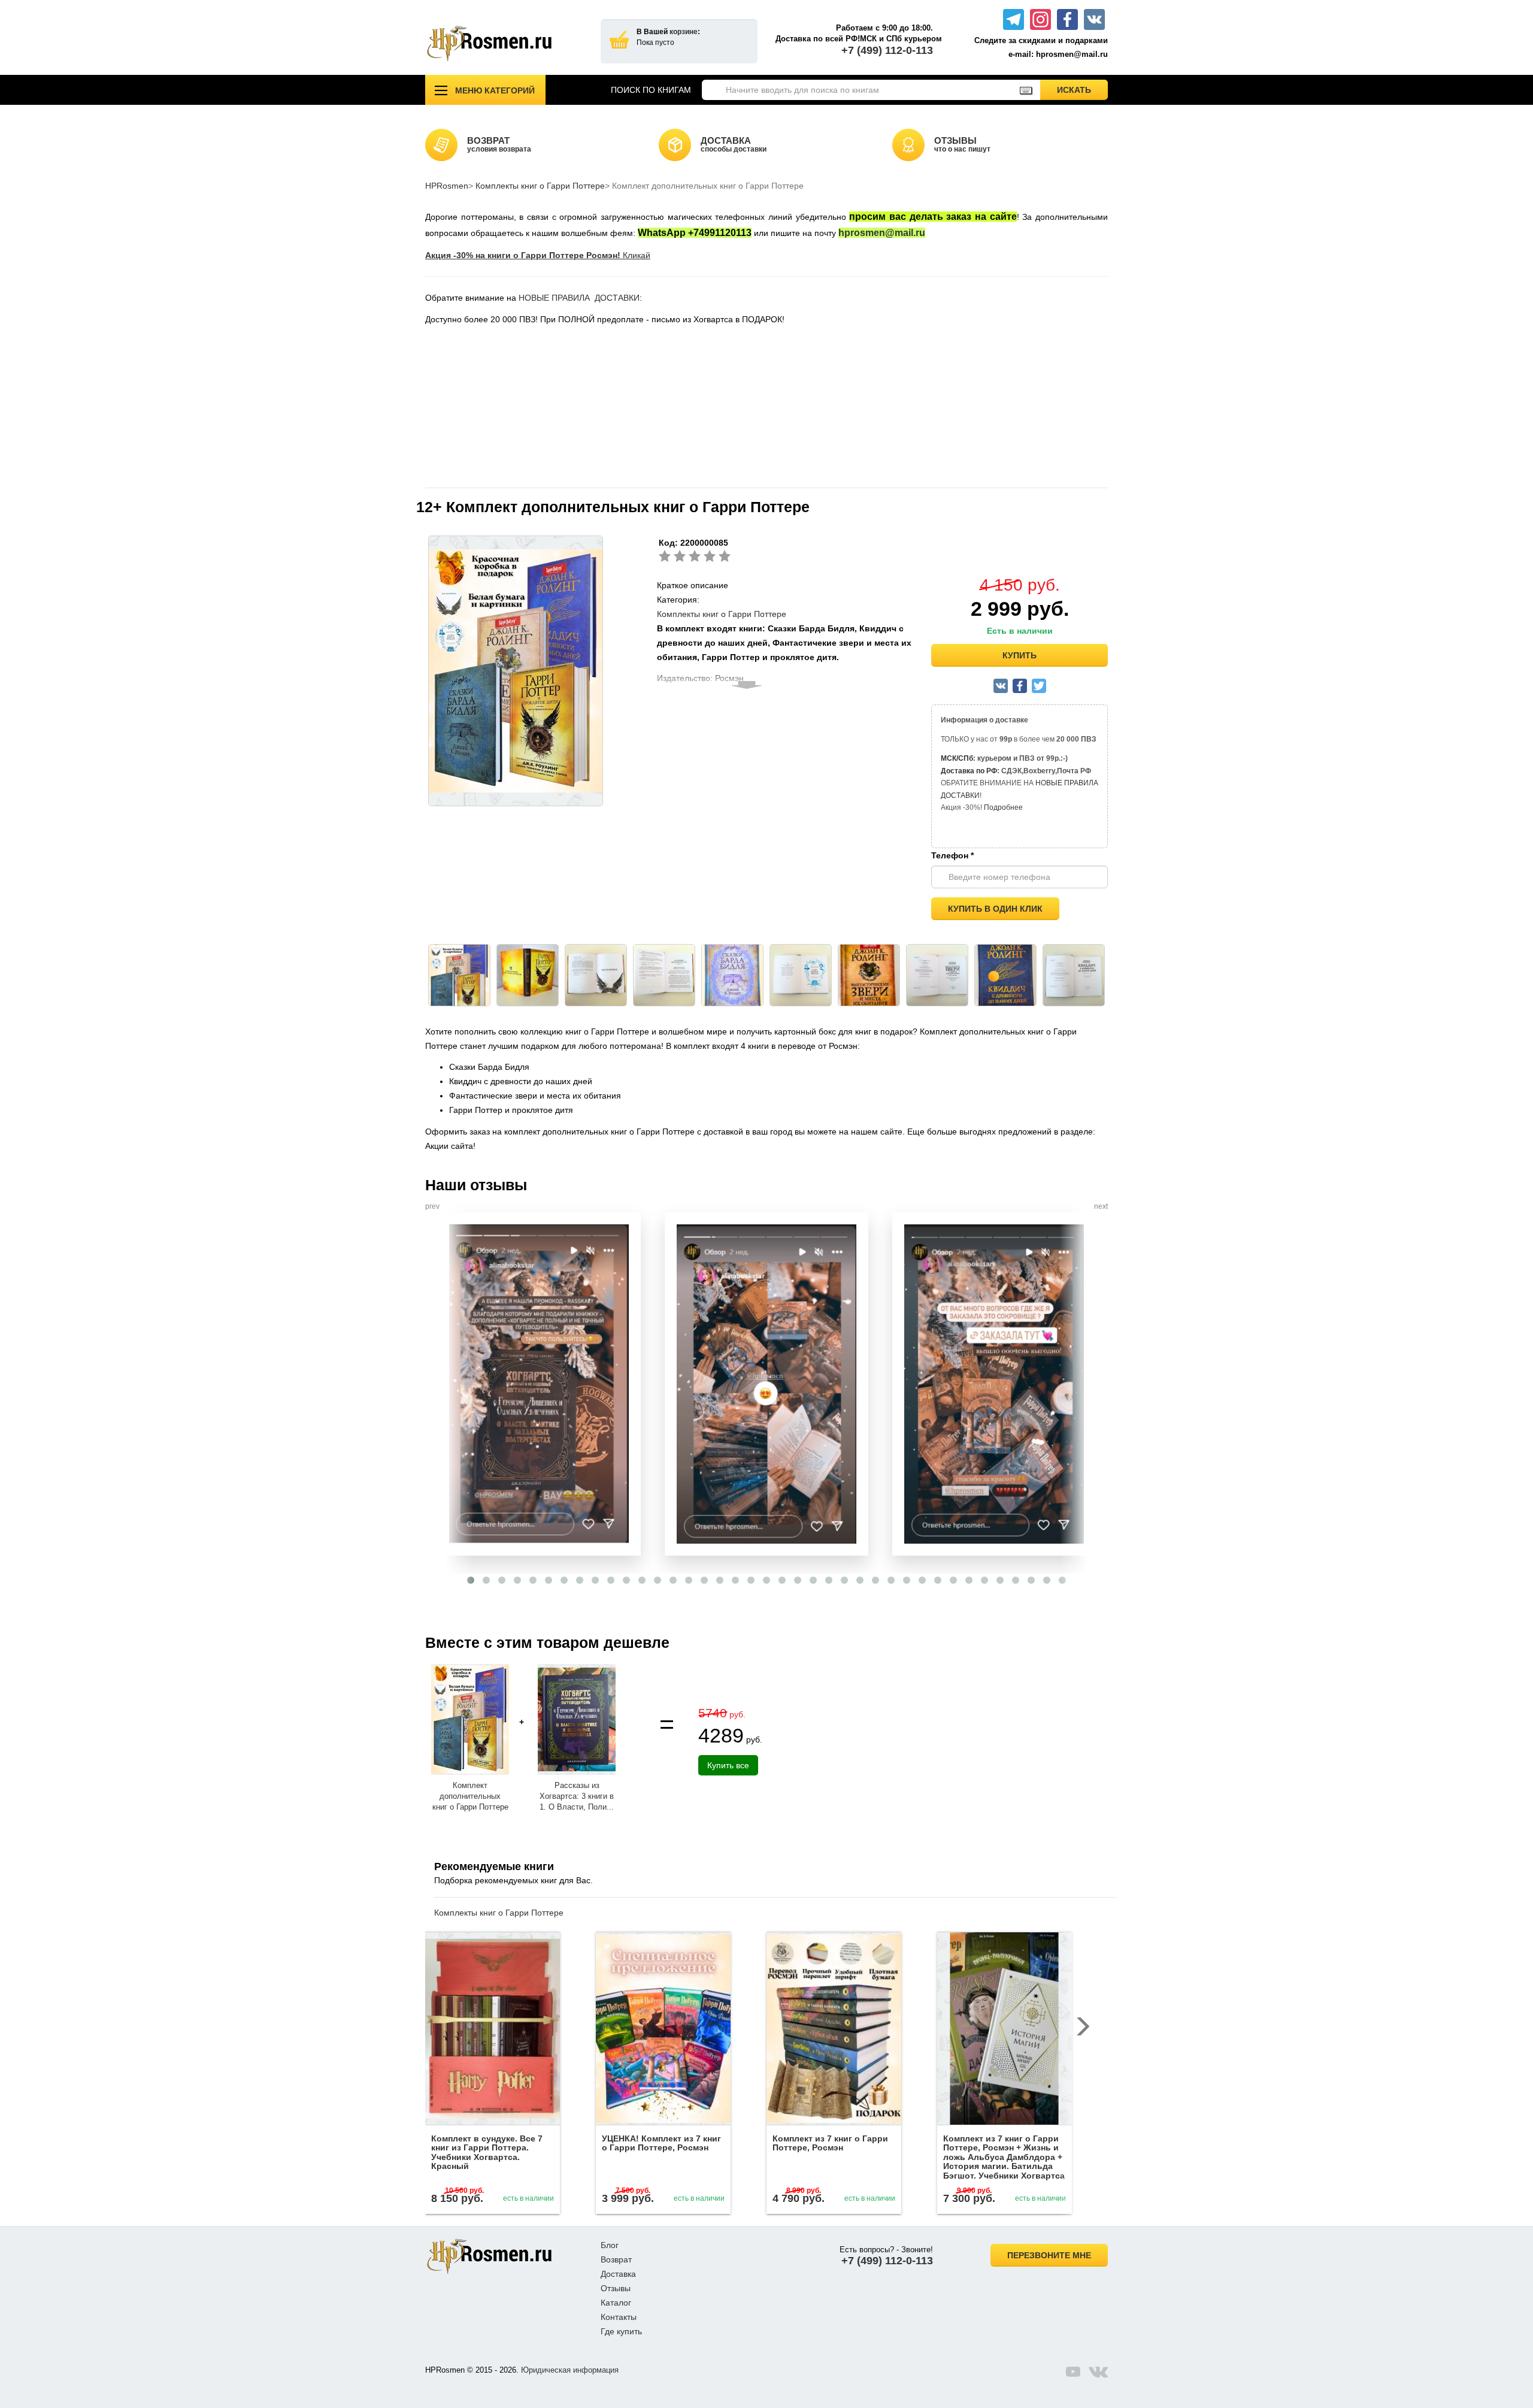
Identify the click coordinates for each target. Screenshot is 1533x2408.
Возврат (616, 2259)
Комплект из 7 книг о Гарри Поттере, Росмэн (830, 2143)
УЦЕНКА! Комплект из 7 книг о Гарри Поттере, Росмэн (661, 2143)
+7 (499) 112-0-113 (887, 50)
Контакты (619, 2317)
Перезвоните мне (1049, 2255)
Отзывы (616, 2288)
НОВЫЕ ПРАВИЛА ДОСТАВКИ (579, 298)
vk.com (1098, 2371)
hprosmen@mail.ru (882, 233)
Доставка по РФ (969, 771)
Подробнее (1003, 807)
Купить (1020, 655)
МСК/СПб (957, 758)
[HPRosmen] (504, 43)
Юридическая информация (570, 2370)
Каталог (616, 2303)
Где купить (621, 2331)
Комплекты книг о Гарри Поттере (540, 186)
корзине (684, 32)
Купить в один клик (995, 909)
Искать (1082, 90)
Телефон (952, 855)
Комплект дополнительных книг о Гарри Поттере (470, 1796)
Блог (610, 2245)
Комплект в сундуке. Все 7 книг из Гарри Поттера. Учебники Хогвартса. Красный (487, 2152)
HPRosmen (447, 186)
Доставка (618, 2274)
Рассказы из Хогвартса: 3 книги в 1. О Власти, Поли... (577, 1796)
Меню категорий (495, 90)
